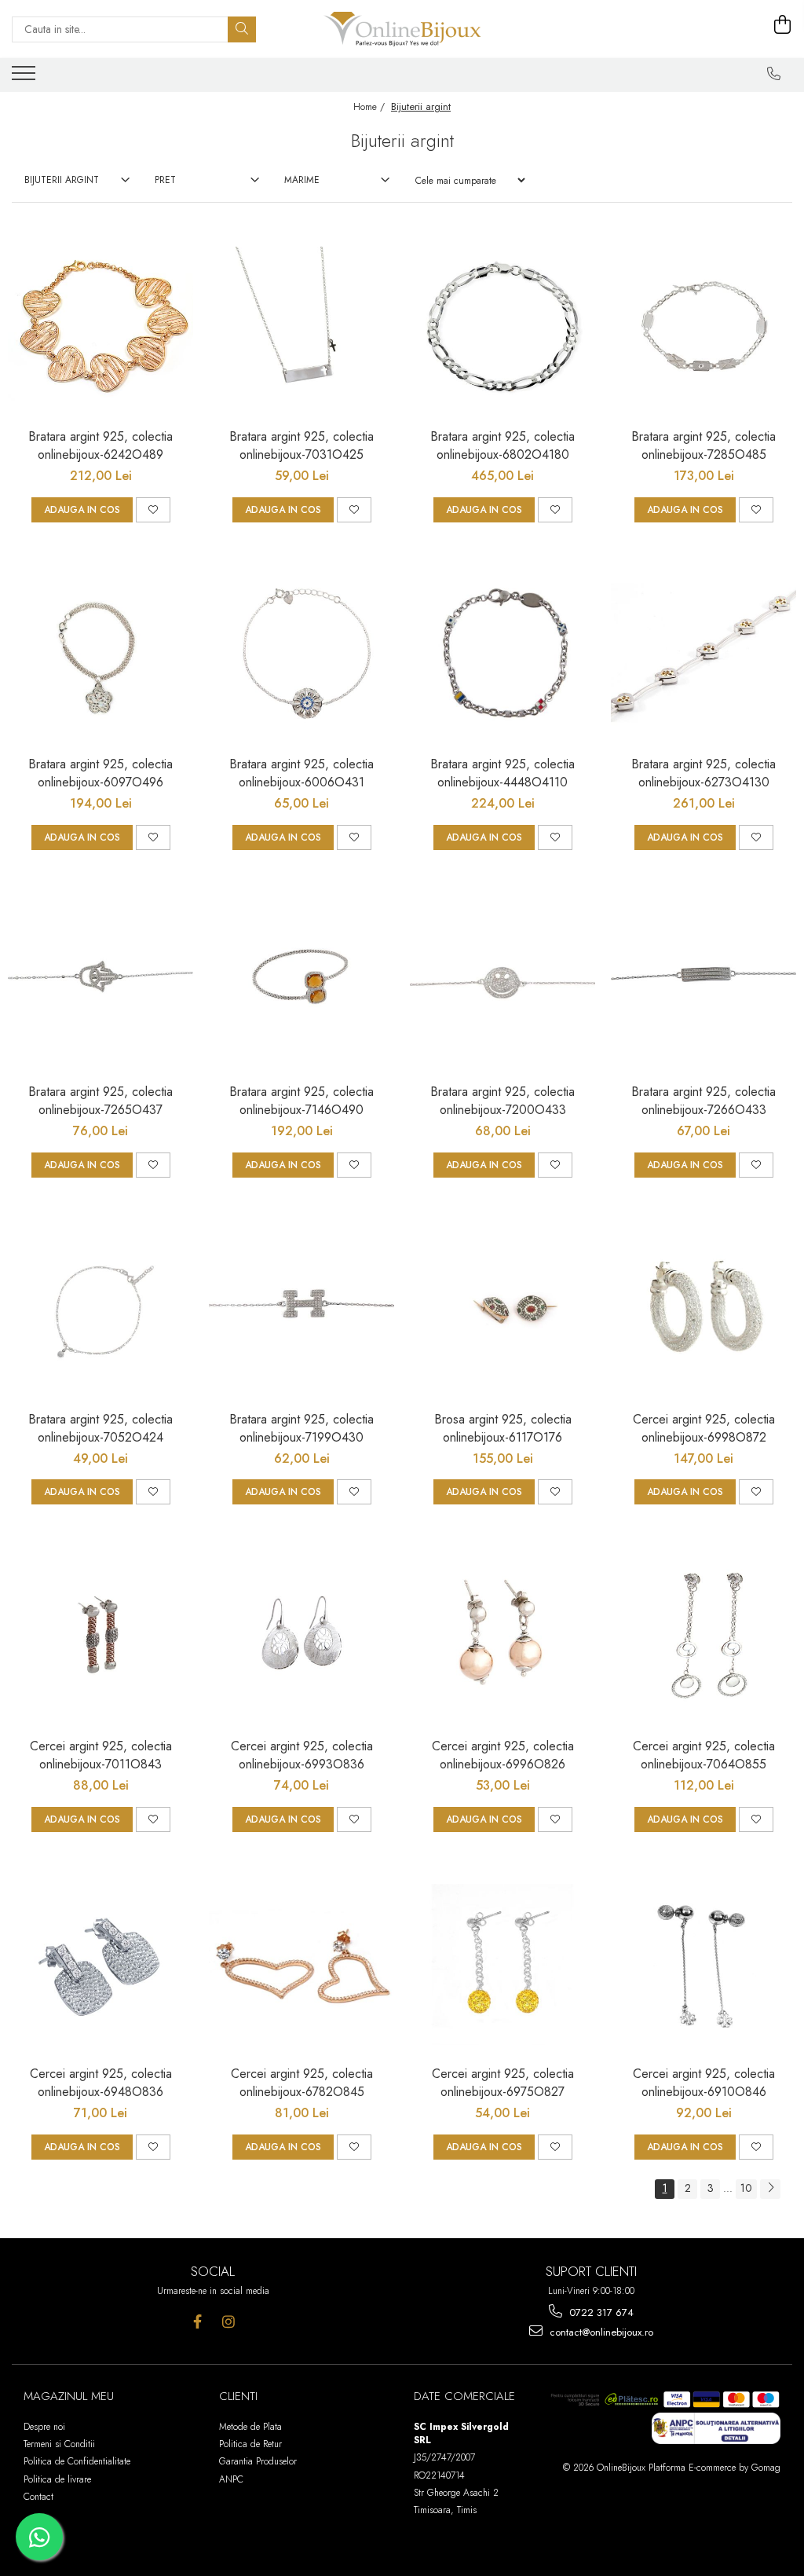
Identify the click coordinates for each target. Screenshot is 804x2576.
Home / (371, 107)
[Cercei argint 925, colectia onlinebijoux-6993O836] (301, 1636)
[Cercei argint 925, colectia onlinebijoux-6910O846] (703, 1964)
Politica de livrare (57, 2479)
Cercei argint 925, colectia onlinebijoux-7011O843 (101, 1755)
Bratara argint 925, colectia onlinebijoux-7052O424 (100, 1428)
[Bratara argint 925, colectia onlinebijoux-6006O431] (301, 654)
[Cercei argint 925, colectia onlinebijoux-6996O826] (502, 1636)
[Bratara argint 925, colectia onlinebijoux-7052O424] (100, 1310)
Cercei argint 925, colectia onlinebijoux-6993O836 (302, 1755)
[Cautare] (242, 29)
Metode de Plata (250, 2427)
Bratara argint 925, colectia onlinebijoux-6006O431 (301, 773)
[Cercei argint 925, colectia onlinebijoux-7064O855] (703, 1636)
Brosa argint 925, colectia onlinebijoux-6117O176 (503, 1428)
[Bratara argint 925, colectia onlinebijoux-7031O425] (301, 327)
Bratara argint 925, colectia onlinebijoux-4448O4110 (502, 773)
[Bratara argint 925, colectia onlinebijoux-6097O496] (100, 654)
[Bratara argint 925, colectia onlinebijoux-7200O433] (502, 982)
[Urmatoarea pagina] (770, 2189)
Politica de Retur (250, 2444)
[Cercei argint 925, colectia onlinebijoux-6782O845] (301, 1964)
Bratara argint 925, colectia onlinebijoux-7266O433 (703, 1101)
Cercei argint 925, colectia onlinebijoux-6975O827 (503, 2083)
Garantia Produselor (258, 2461)
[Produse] (26, 78)
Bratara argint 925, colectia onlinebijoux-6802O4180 (502, 445)
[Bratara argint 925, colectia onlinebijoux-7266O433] (703, 982)
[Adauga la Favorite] (153, 510)
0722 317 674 (600, 2312)
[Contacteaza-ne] (774, 74)
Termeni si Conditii (59, 2444)
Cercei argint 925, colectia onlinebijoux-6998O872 (704, 1428)
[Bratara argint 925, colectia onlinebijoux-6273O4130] (703, 654)
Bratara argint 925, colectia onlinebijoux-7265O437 (100, 1101)
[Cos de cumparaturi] (783, 25)
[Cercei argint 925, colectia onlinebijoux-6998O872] (703, 1310)
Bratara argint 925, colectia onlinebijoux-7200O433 (502, 1101)
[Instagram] (228, 2322)
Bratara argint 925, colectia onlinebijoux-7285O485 (703, 445)
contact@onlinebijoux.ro (600, 2332)
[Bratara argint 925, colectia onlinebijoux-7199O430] (301, 1310)
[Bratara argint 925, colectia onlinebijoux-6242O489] (100, 327)
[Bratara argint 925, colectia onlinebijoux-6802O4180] (502, 327)
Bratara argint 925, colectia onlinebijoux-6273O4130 (703, 773)
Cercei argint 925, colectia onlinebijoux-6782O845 (302, 2083)
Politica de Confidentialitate (77, 2461)
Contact (38, 2497)
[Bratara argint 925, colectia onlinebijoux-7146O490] (301, 982)
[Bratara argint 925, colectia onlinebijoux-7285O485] (703, 327)
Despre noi (44, 2427)
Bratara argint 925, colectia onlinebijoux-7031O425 (301, 445)
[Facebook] (197, 2322)
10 (746, 2188)
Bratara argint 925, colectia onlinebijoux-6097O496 (100, 773)
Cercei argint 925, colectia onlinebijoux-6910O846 (704, 2083)
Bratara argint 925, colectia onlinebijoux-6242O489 (100, 445)
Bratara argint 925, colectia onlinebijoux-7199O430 (301, 1428)
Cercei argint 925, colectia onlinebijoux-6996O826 (503, 1755)
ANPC (231, 2479)
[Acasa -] (402, 29)
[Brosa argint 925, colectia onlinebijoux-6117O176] (502, 1310)
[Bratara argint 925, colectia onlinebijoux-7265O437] (100, 982)
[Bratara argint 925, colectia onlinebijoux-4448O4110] (502, 654)
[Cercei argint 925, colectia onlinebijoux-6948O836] (100, 1964)
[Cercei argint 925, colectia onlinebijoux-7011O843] (100, 1636)
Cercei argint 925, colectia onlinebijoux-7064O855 (704, 1755)
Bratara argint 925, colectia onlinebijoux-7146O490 (301, 1101)
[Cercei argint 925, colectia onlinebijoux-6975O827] (502, 1964)
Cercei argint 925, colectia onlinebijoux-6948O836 (101, 2083)
